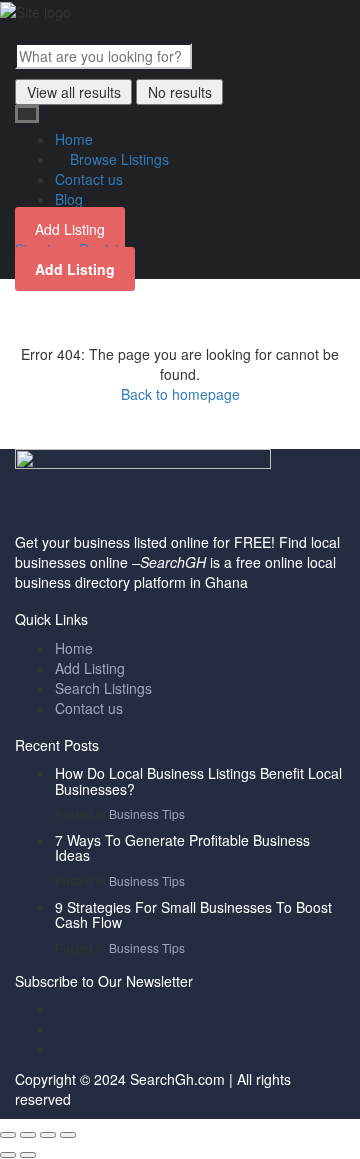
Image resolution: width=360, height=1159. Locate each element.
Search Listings (103, 688)
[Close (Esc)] (8, 1135)
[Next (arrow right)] (28, 1155)
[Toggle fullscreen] (48, 1135)
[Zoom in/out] (68, 1135)
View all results (74, 92)
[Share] (28, 1135)
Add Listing (70, 229)
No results (180, 92)
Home (74, 139)
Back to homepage (180, 394)
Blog (69, 199)
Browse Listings (117, 159)
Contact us (89, 179)
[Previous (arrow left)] (8, 1155)
